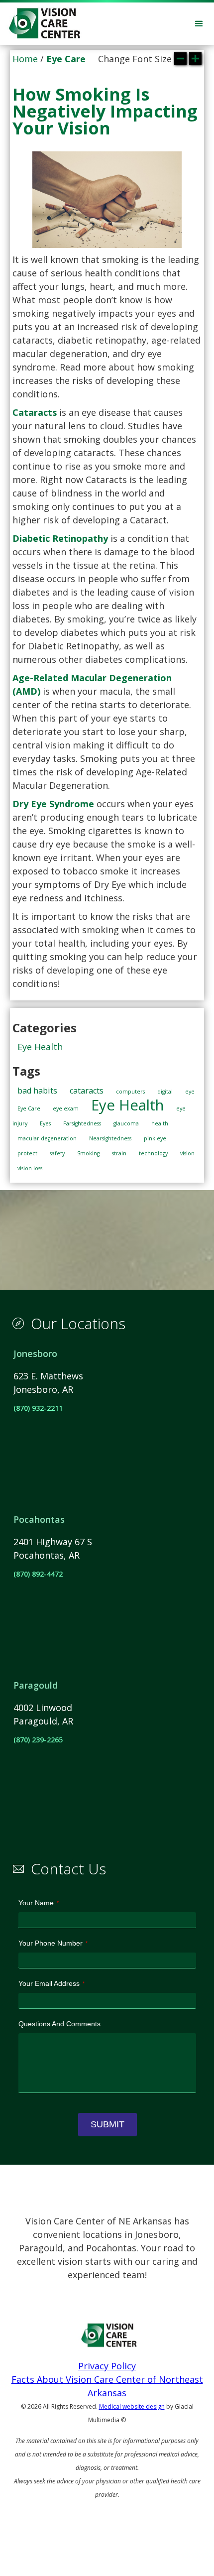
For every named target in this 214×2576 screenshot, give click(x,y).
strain (119, 1153)
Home (25, 59)
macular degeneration (47, 1138)
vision (187, 1153)
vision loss (30, 1168)
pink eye (155, 1138)
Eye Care (29, 1108)
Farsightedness (82, 1123)
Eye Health (40, 1047)
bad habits (37, 1091)
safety (57, 1153)
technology (153, 1153)
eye (190, 1092)
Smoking (88, 1153)
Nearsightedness (110, 1138)
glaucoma (126, 1123)
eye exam (66, 1108)
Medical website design (132, 2406)
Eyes (45, 1123)
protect (27, 1153)
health (160, 1123)
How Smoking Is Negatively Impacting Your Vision (105, 111)
